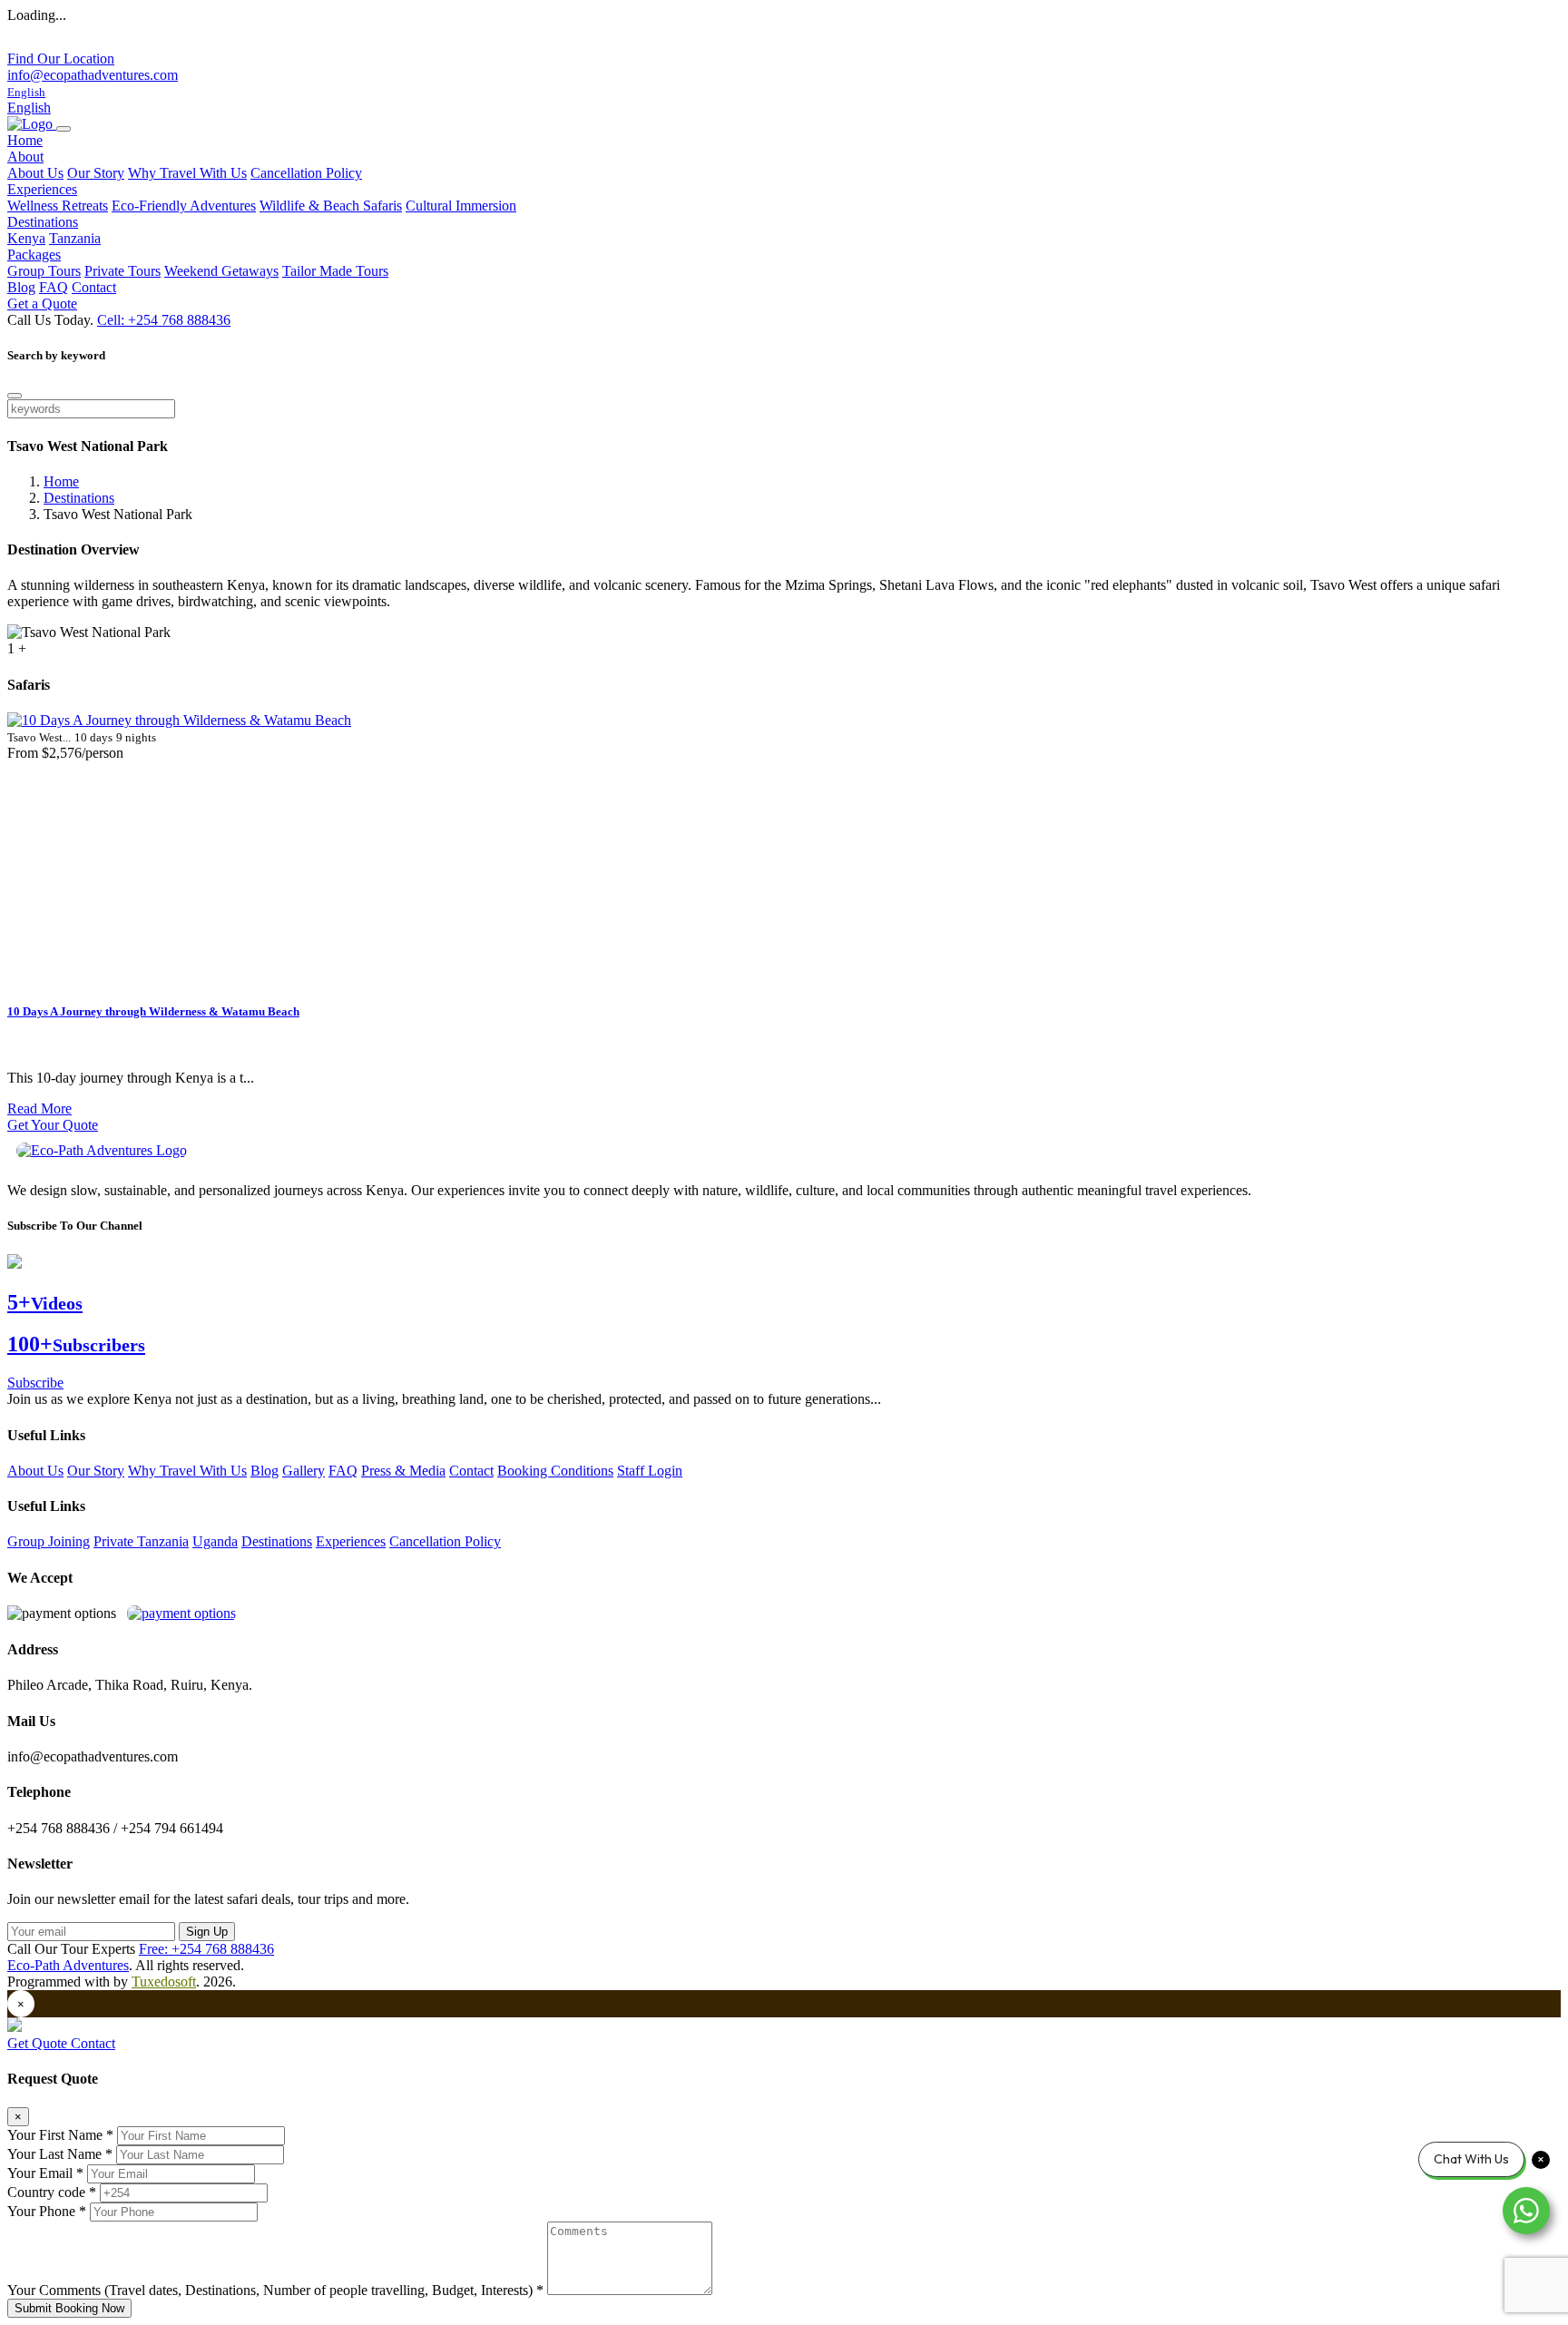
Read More (39, 1109)
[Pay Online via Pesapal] (181, 1613)
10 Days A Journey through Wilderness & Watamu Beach (153, 1011)
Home (25, 140)
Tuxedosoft (164, 1982)
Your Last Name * (60, 2154)
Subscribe (35, 1383)
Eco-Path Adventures (68, 1965)
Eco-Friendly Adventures (184, 206)
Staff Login (650, 1471)
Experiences (351, 1541)
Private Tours (122, 271)
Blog (21, 287)
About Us (35, 173)
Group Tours (44, 271)
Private (115, 1541)
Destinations (79, 498)
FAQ (54, 287)
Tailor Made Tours (335, 271)
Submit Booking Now (69, 2308)
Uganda (215, 1541)
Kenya (26, 238)
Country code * (52, 2192)
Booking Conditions (555, 1471)
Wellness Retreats (58, 206)
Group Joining (49, 1541)
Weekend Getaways (221, 271)
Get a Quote (42, 304)
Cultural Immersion (461, 206)
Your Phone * (47, 2211)
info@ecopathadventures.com (93, 75)
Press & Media (403, 1471)
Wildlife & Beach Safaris (331, 206)
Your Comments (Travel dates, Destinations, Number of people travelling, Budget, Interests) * (275, 2290)
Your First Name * (60, 2135)
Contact (94, 287)
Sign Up (207, 1932)
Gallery (304, 1471)
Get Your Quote (53, 1125)
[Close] (15, 396)
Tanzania (75, 238)
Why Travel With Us (187, 173)
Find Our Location (61, 59)
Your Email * (45, 2173)
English (29, 108)
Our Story (96, 173)
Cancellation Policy (306, 173)
